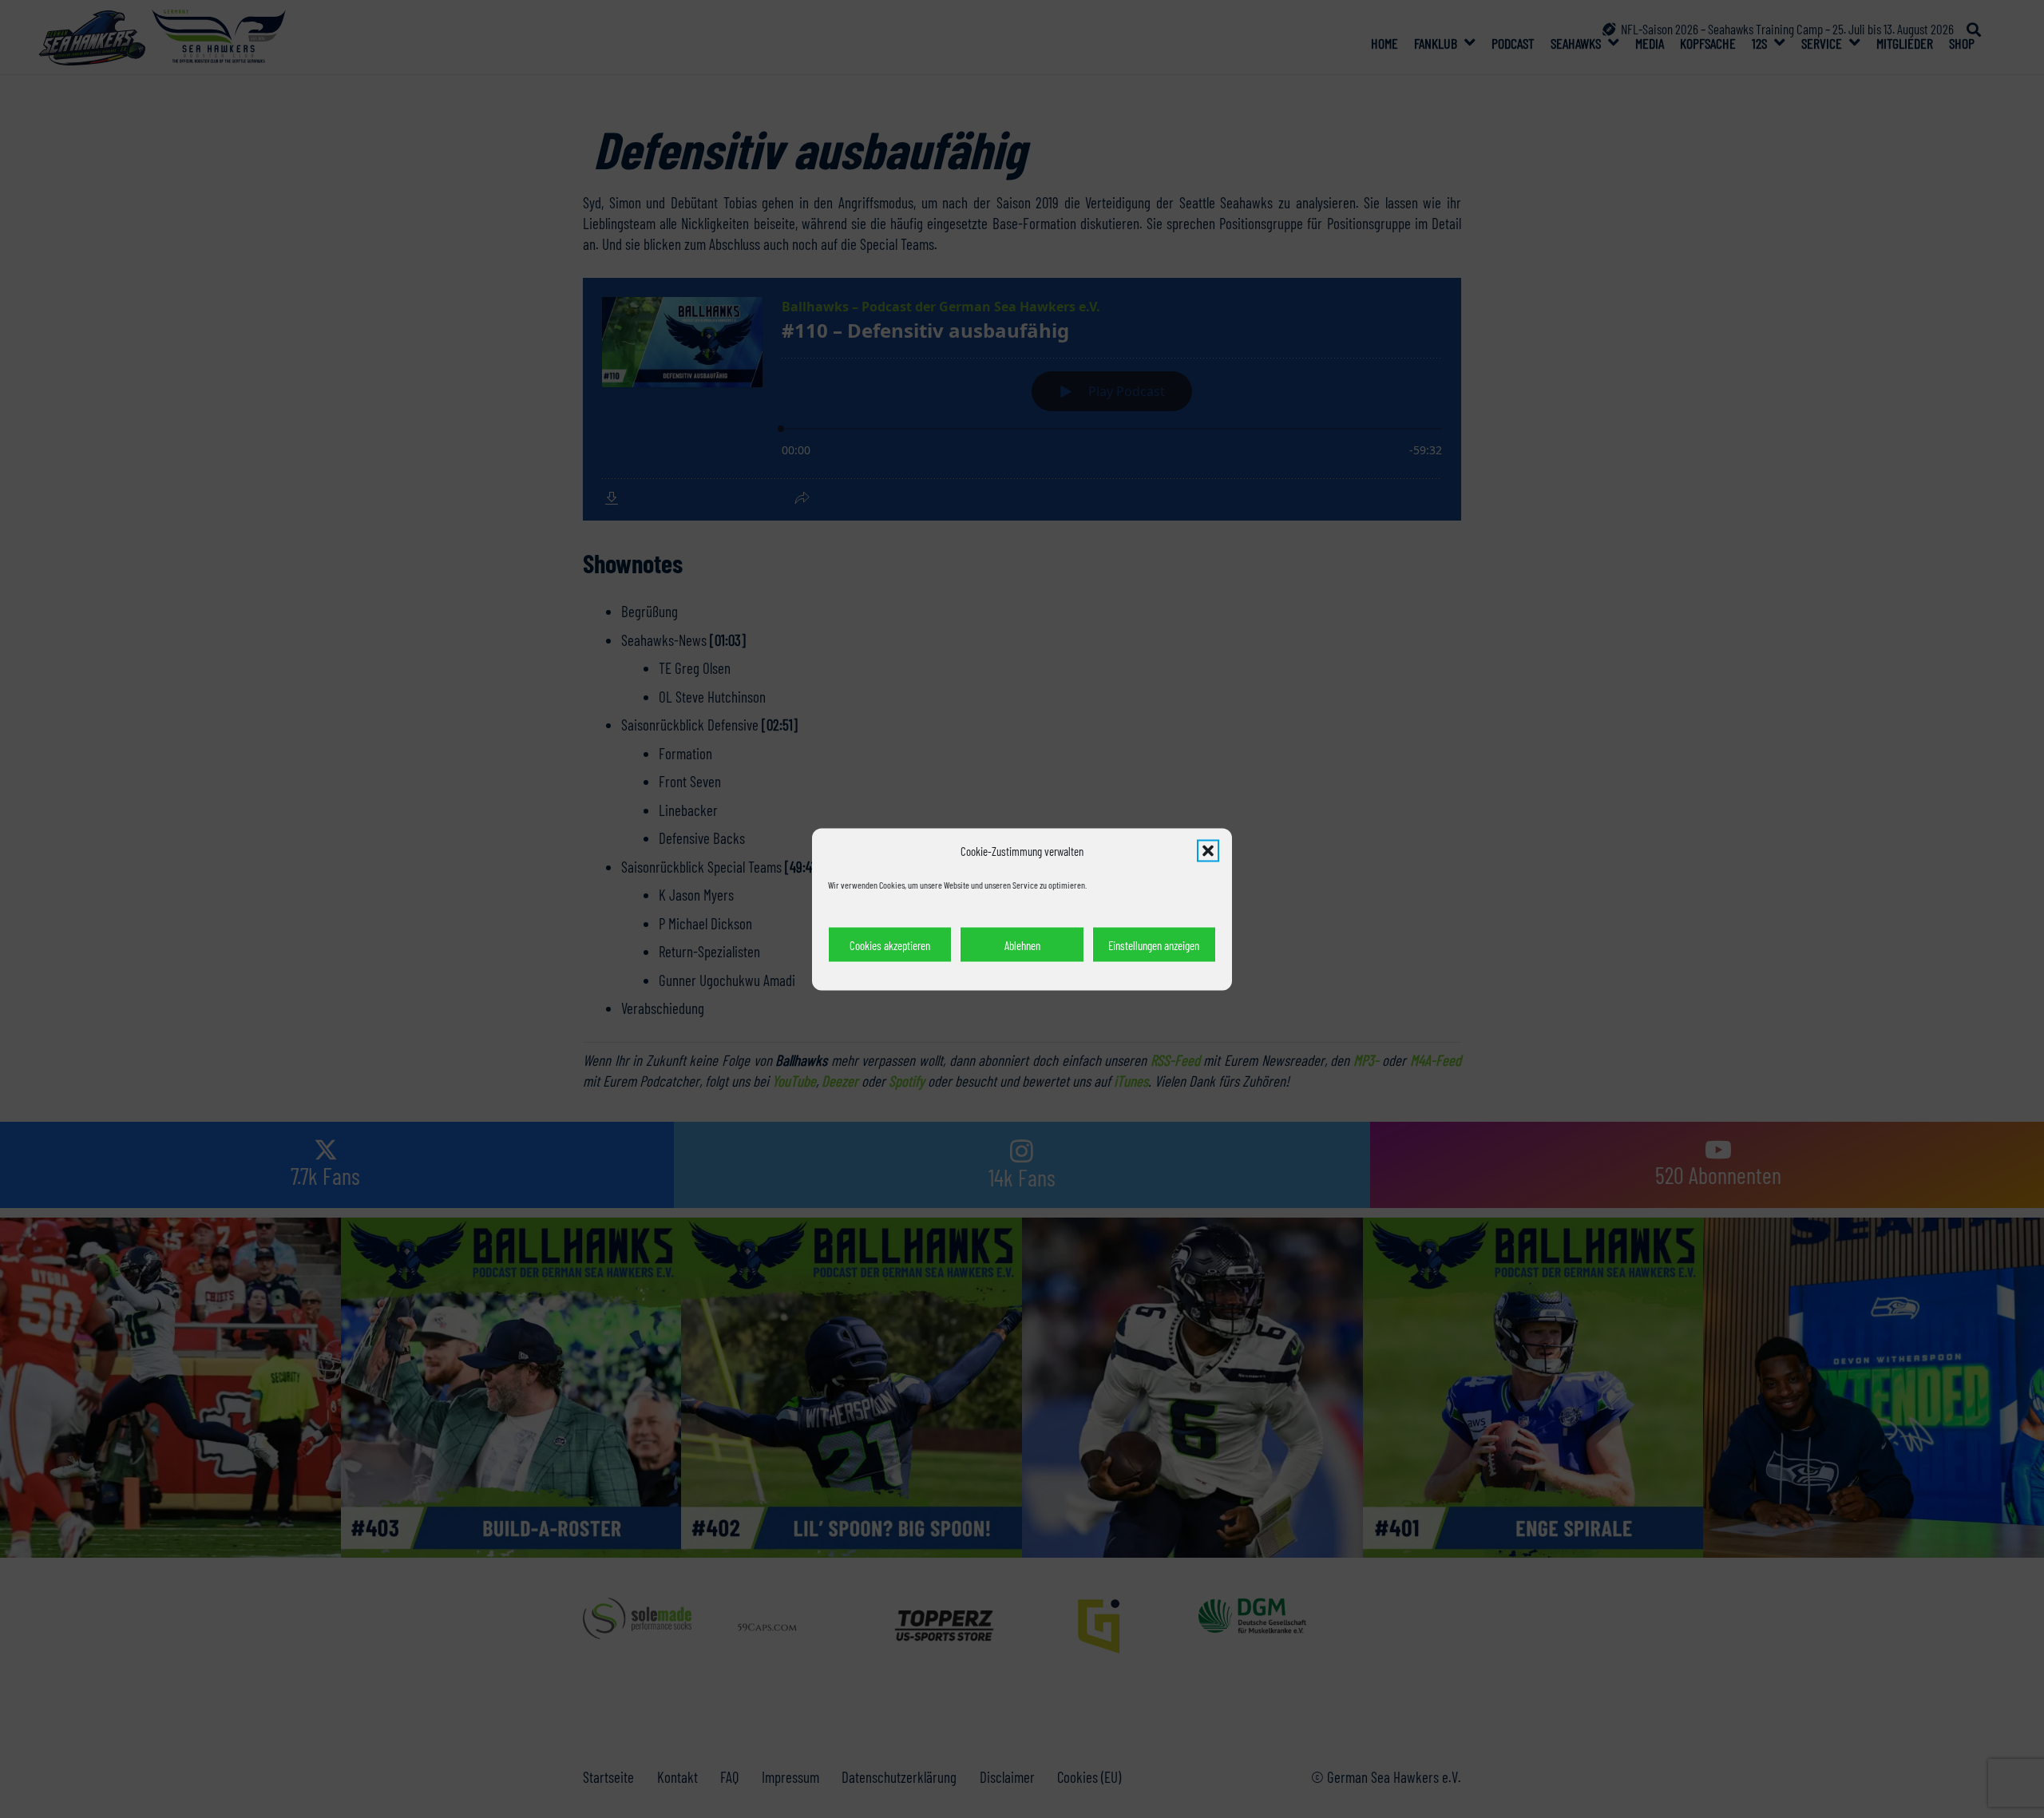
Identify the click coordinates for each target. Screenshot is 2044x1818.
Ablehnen (1022, 945)
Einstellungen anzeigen (1154, 945)
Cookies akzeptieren (890, 945)
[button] (1208, 850)
